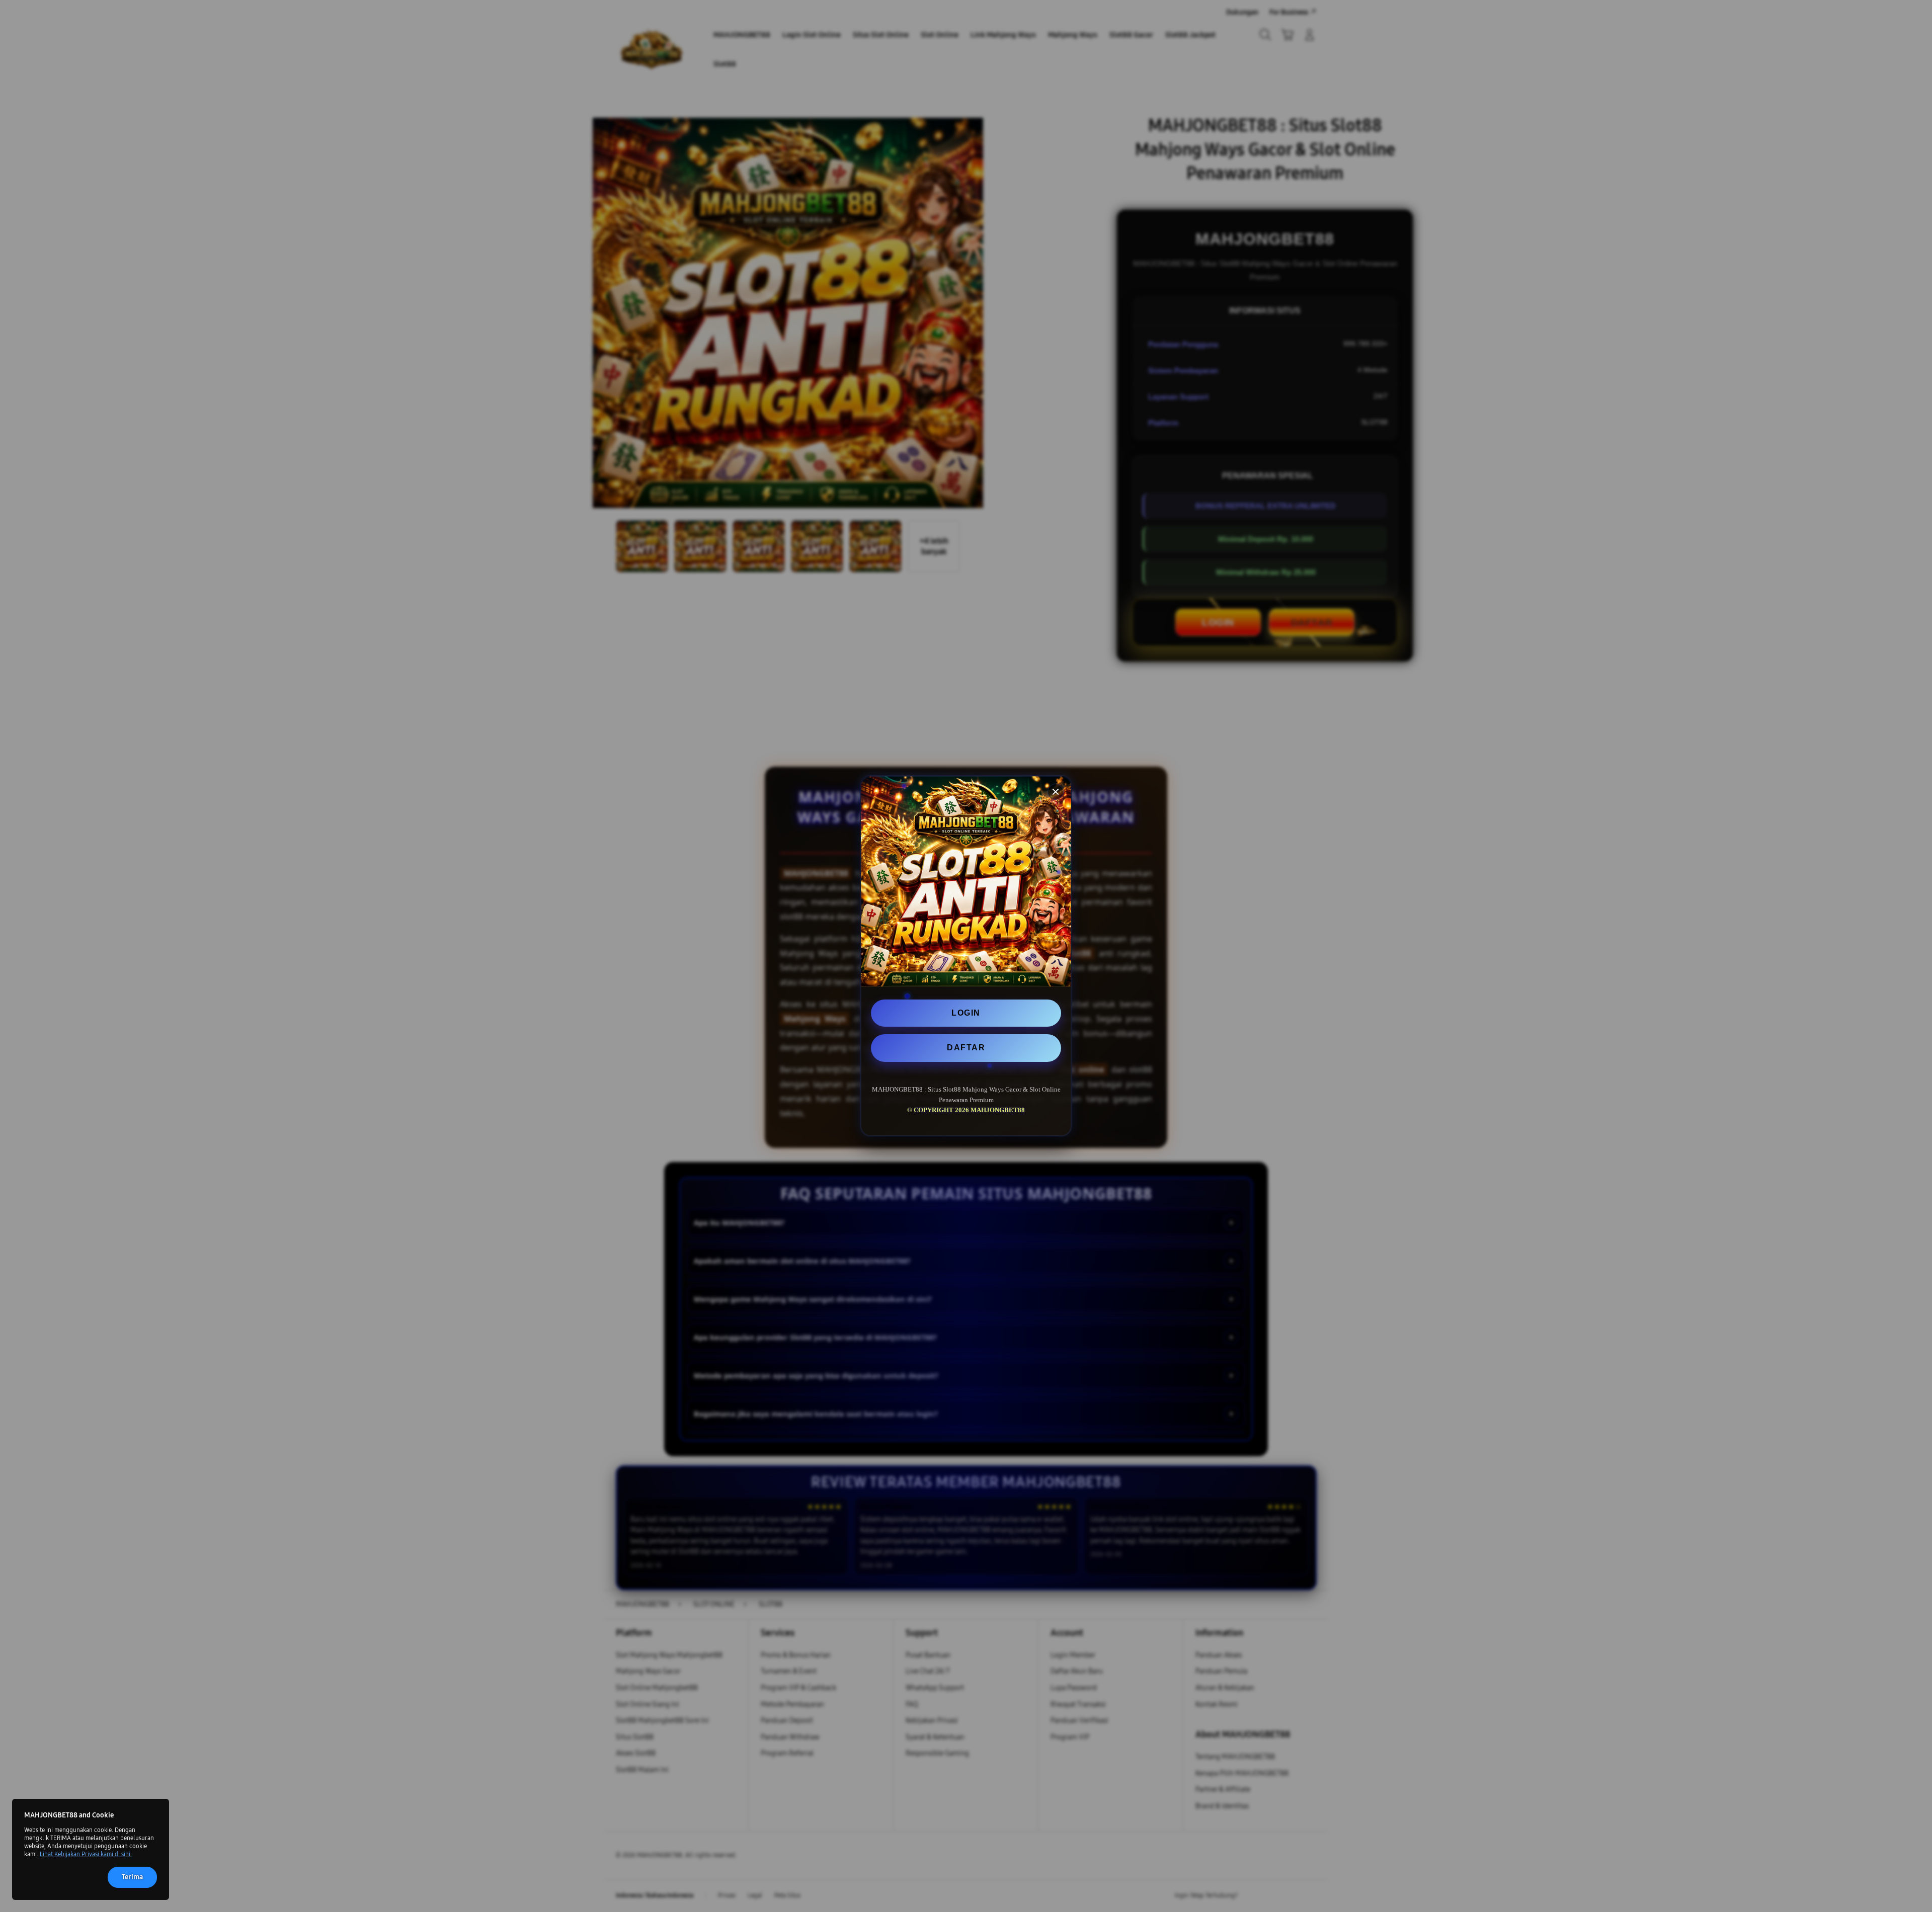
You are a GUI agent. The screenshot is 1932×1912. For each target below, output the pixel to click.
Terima (132, 1877)
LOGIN (966, 1013)
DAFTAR (966, 1048)
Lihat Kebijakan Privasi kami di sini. (86, 1854)
